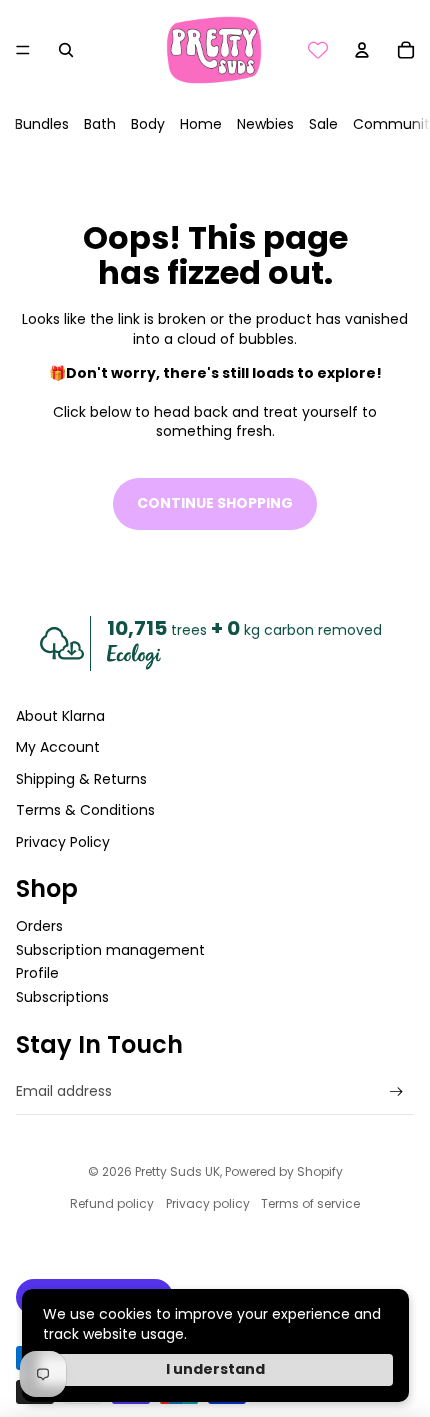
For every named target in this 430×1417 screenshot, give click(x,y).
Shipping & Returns (81, 779)
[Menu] (23, 50)
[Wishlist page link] (318, 50)
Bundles (42, 124)
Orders (39, 926)
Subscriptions (62, 997)
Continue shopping (215, 503)
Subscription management (110, 950)
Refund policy (112, 1203)
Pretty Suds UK (177, 1171)
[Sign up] (396, 1091)
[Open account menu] (362, 50)
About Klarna (60, 716)
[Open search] (66, 50)
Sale (323, 124)
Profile (37, 973)
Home (201, 124)
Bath (100, 124)
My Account (58, 747)
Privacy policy (208, 1203)
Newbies (265, 124)
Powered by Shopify (284, 1171)
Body (148, 124)
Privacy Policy (63, 842)
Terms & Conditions (85, 810)
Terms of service (310, 1203)
